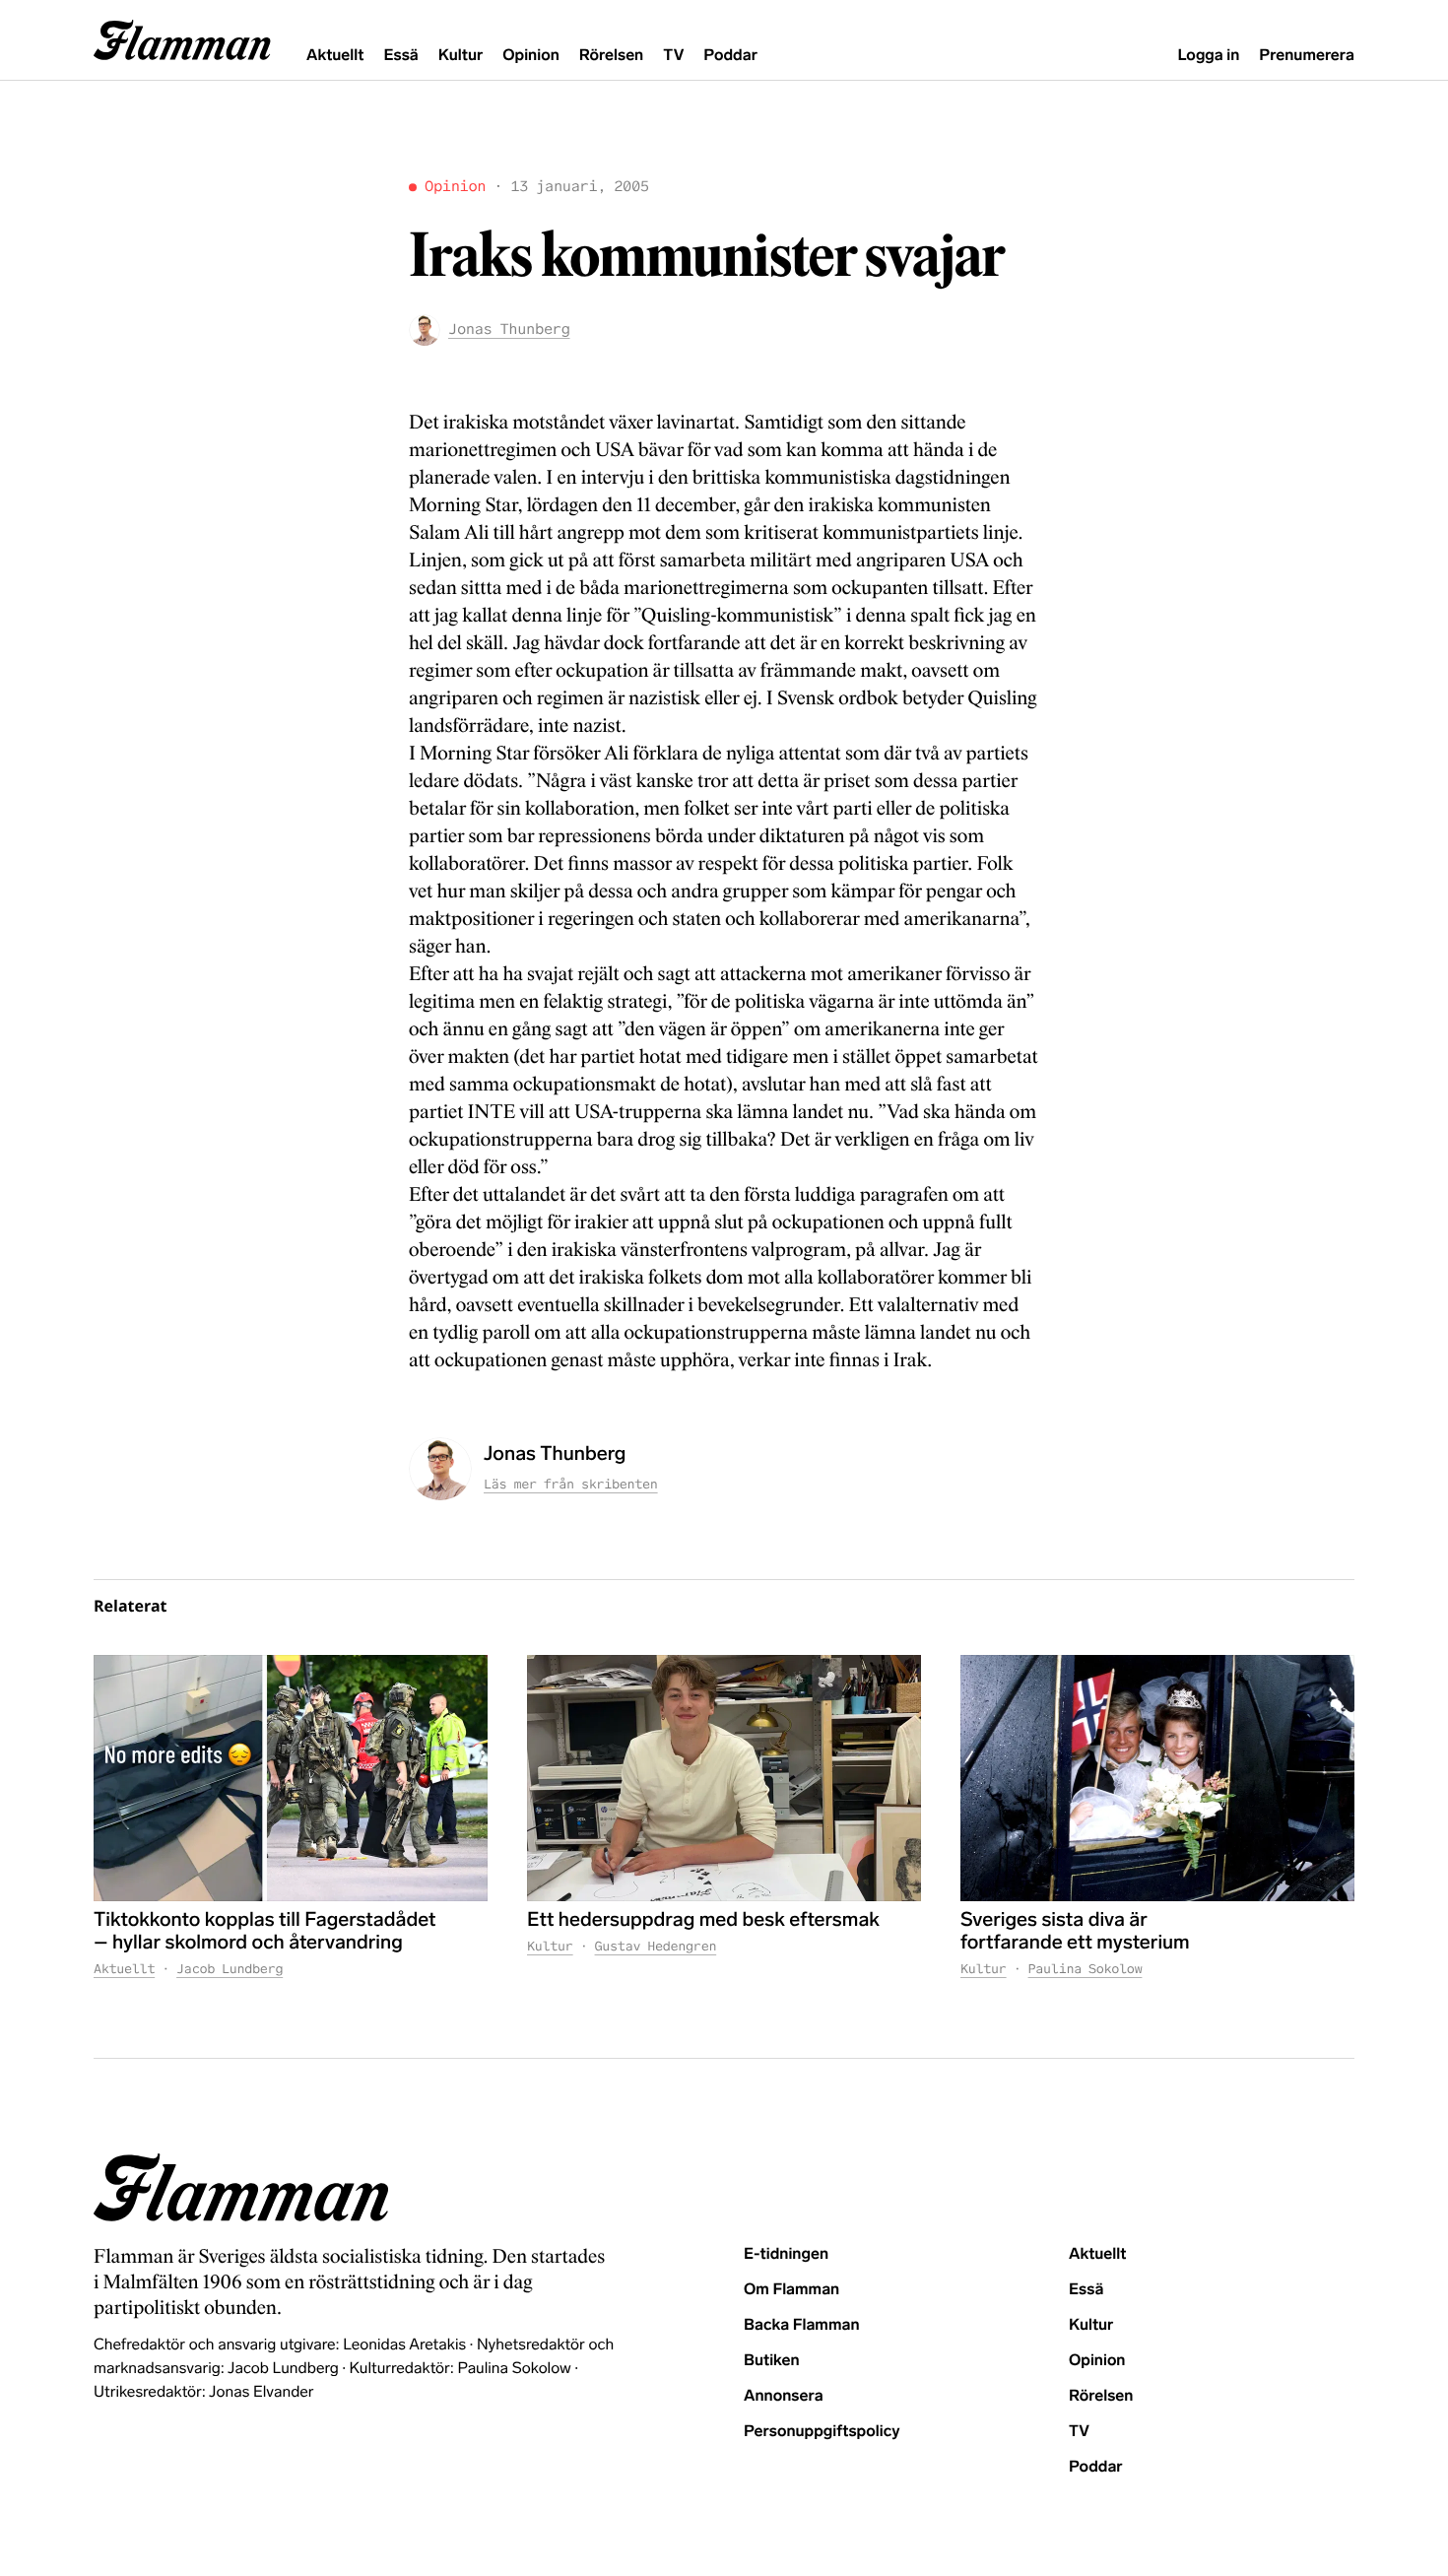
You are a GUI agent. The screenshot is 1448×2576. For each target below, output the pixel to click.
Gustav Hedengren (656, 1946)
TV (673, 56)
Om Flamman (791, 2290)
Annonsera (784, 2396)
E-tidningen (786, 2254)
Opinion (531, 56)
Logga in (1208, 56)
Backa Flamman (802, 2325)
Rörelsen (611, 56)
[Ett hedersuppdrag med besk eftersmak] (724, 1778)
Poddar (730, 56)
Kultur (461, 56)
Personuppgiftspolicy (822, 2432)
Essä (400, 56)
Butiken (772, 2361)
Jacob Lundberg (230, 1969)
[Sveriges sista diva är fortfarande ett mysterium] (1157, 1778)
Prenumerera (1307, 56)
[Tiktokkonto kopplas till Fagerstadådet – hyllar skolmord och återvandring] (291, 1778)
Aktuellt (335, 56)
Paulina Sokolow (1086, 1969)
